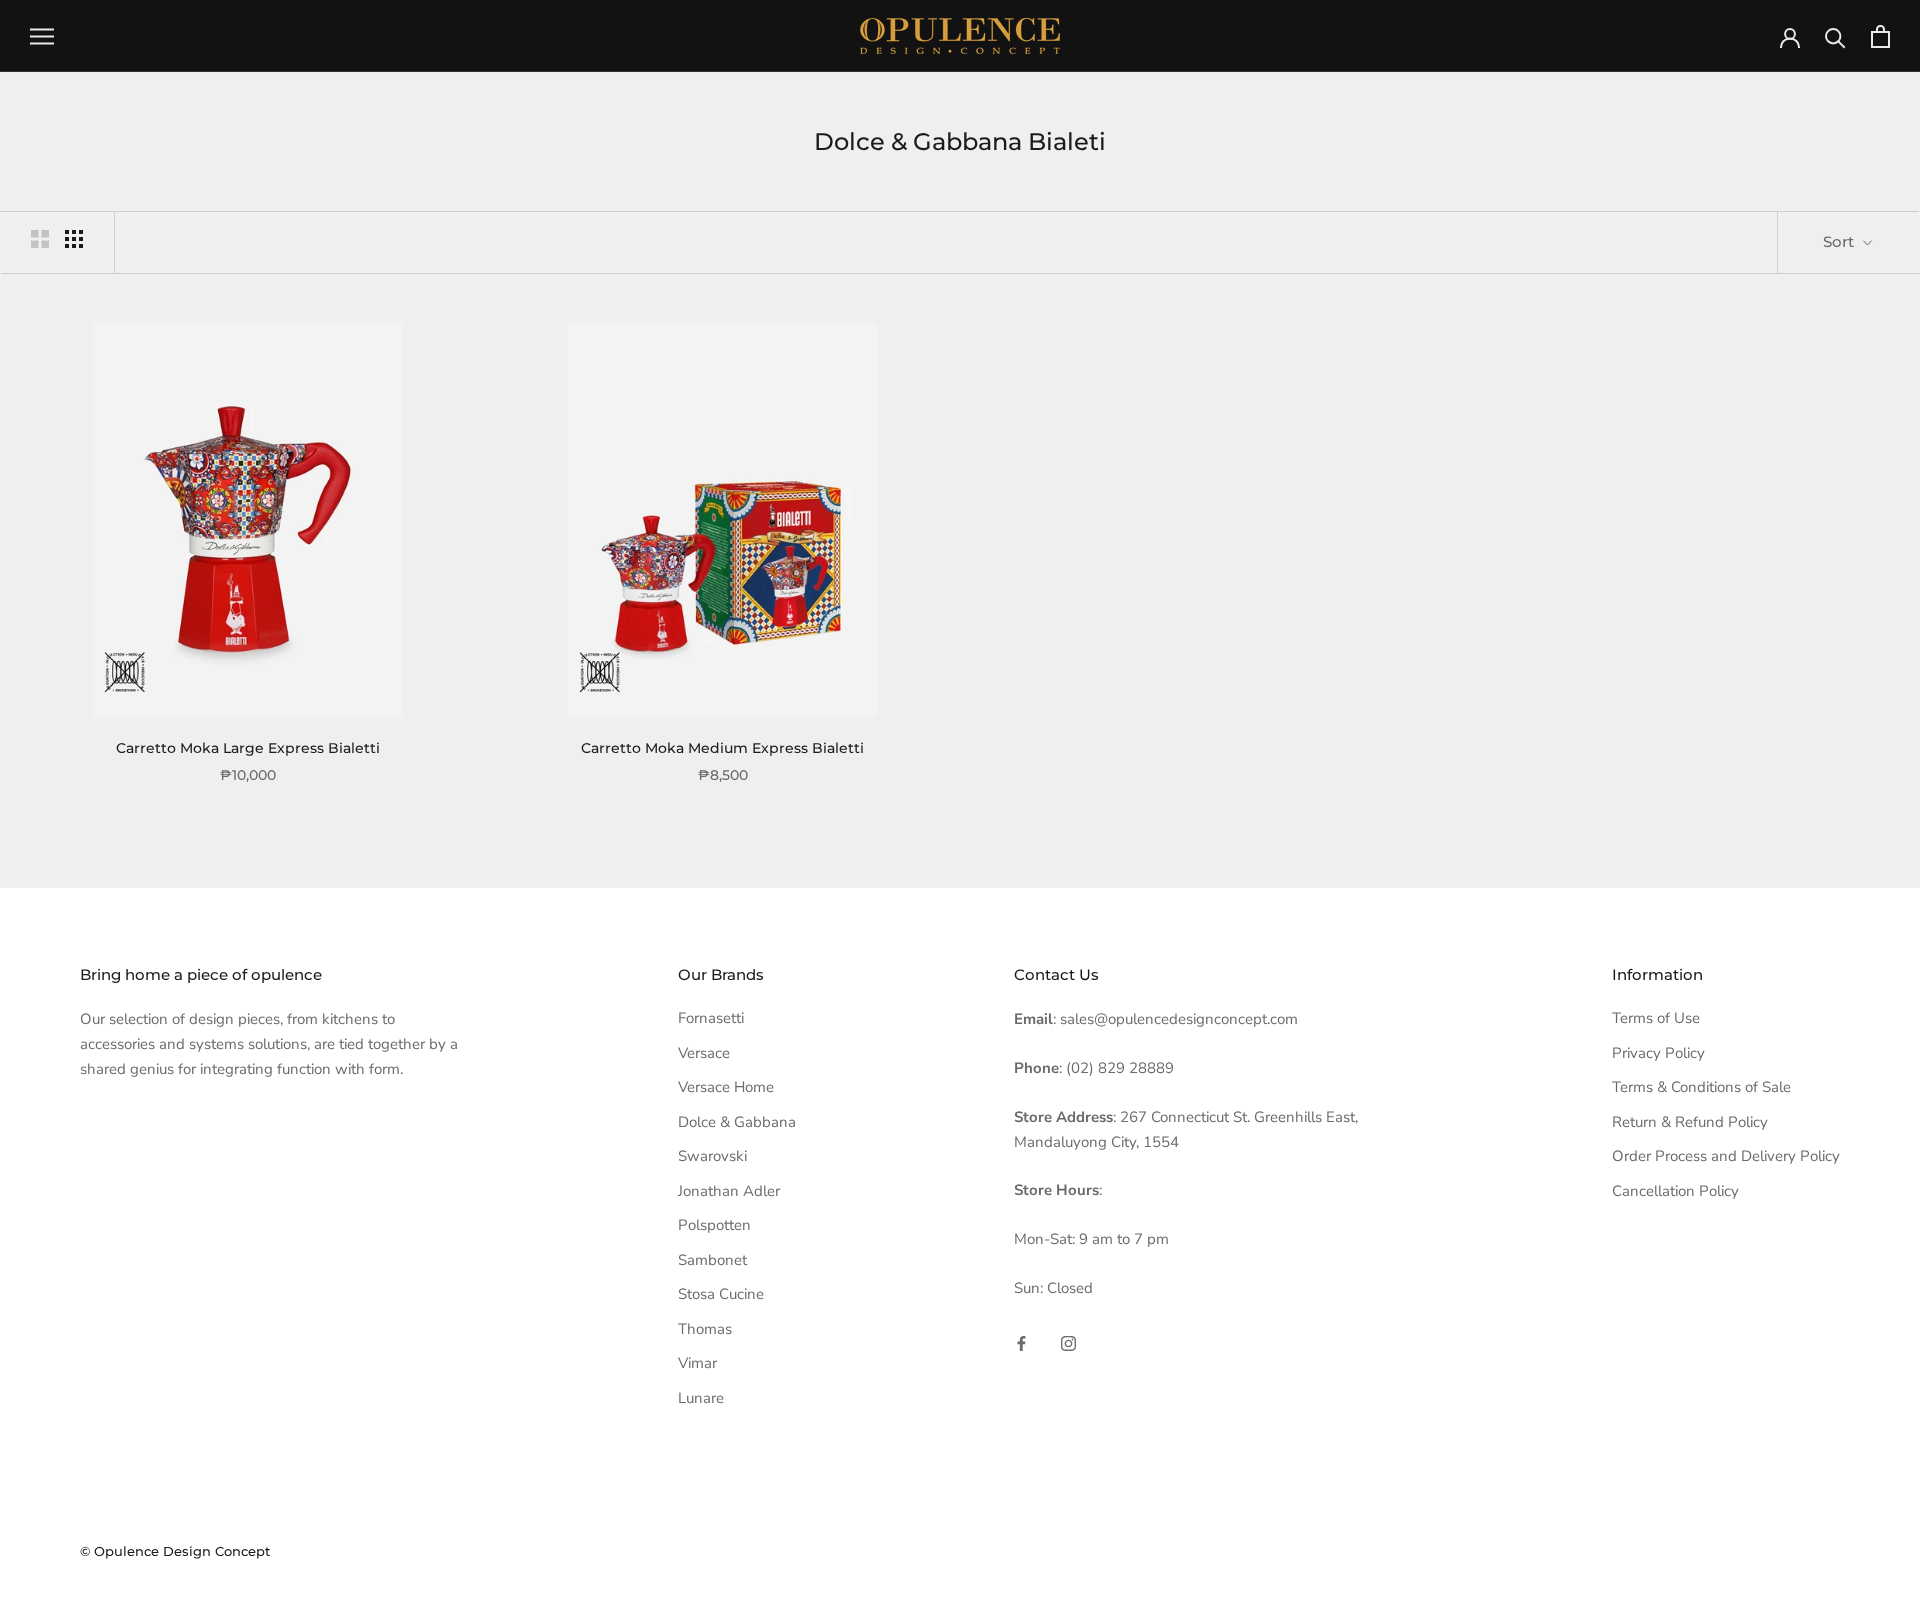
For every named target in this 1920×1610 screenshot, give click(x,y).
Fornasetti (711, 1018)
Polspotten (714, 1225)
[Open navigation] (42, 36)
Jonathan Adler (729, 1191)
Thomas (705, 1329)
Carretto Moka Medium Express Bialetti (722, 748)
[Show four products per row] (74, 239)
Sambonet (712, 1260)
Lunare (701, 1398)
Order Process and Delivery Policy (1726, 1156)
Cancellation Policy (1675, 1191)
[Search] (1835, 36)
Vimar (697, 1363)
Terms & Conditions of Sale (1701, 1087)
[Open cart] (1880, 36)
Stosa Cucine (721, 1294)
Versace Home (726, 1087)
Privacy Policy (1658, 1053)
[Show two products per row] (40, 239)
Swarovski (712, 1156)
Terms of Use (1656, 1018)
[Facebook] (1021, 1343)
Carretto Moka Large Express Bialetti (248, 748)
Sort (1840, 241)
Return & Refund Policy (1690, 1122)
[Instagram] (1068, 1343)
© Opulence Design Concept (175, 1551)
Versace (704, 1053)
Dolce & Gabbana (737, 1122)
